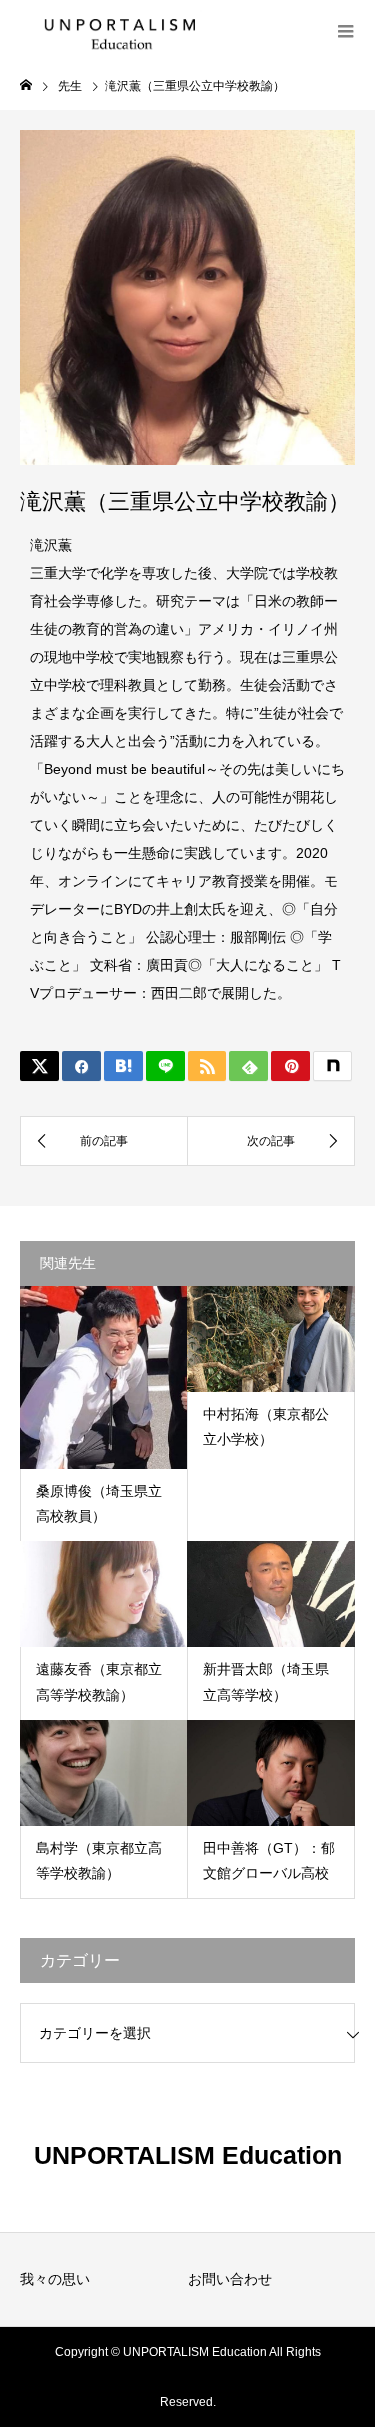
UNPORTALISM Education (188, 2155)
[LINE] (165, 1066)
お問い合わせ (230, 2279)
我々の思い (55, 2279)
